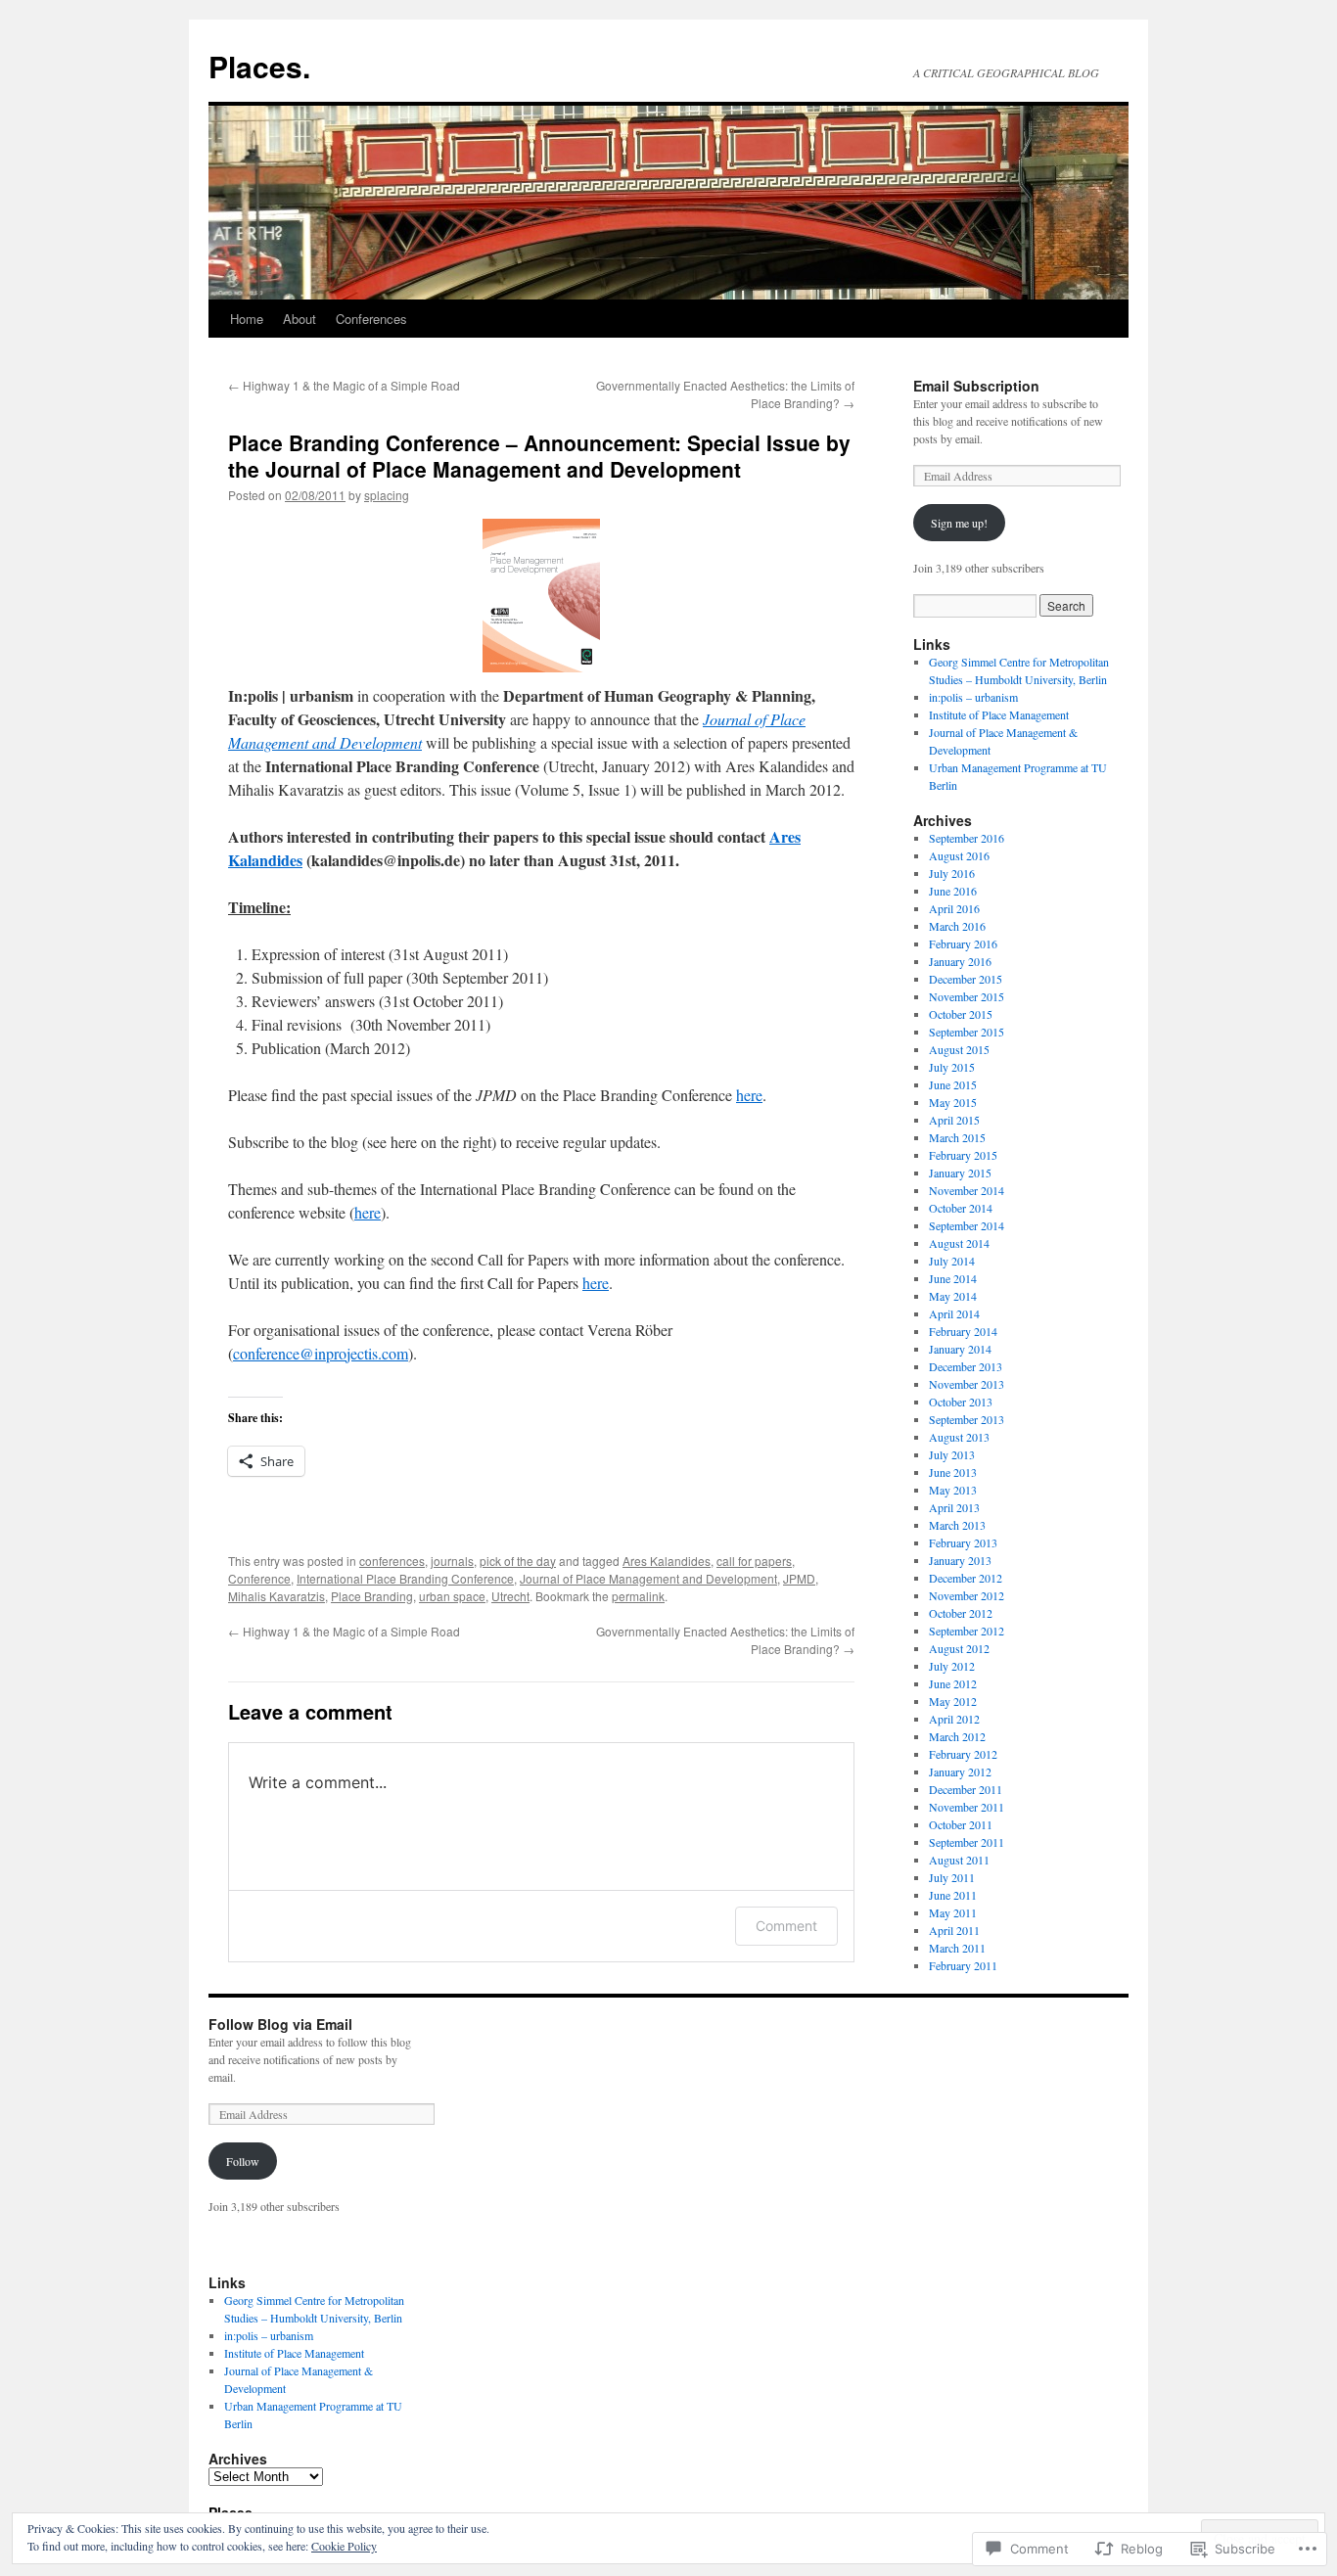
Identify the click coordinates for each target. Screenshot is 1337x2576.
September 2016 (967, 838)
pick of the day (518, 1561)
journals (452, 1561)
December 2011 (966, 1789)
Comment (786, 1926)
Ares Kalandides (667, 1561)
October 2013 (961, 1402)
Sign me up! (959, 523)
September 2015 (967, 1032)
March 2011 (957, 1948)
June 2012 (953, 1683)
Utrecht (510, 1596)
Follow (243, 2161)
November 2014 (967, 1190)
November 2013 (967, 1384)
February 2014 (963, 1331)
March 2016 (957, 926)
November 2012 (967, 1595)
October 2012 (961, 1613)
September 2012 (967, 1631)
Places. (259, 66)
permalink (638, 1596)
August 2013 (959, 1437)
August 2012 (959, 1648)
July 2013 (952, 1454)
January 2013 (960, 1560)
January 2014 (960, 1349)
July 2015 (952, 1067)
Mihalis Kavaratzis (277, 1596)
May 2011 (953, 1912)
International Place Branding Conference (405, 1578)
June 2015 (953, 1084)
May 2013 (953, 1490)
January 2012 (960, 1771)
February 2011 (963, 1965)
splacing (387, 495)
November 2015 (967, 996)
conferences (392, 1561)
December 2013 (966, 1366)
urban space (452, 1596)
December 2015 (966, 979)
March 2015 (957, 1137)
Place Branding (372, 1596)
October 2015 (961, 1014)
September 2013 (967, 1419)
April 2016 (954, 908)
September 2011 (967, 1842)
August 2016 (959, 855)
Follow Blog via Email (280, 2024)
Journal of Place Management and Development (648, 1578)
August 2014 (959, 1243)
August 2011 (959, 1860)
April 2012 (954, 1719)
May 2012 (953, 1701)
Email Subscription (976, 386)
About (300, 319)
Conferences (371, 319)
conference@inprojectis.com (321, 1353)
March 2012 (957, 1736)
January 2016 (960, 961)
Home (247, 319)
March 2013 (957, 1525)
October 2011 (961, 1824)
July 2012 (952, 1666)
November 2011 (967, 1807)
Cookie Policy (344, 2546)
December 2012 (966, 1578)
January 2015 (960, 1173)
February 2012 (963, 1754)
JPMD (799, 1578)
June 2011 (953, 1895)
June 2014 (953, 1278)
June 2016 (953, 891)
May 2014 (953, 1296)
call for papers (754, 1561)
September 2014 (967, 1225)
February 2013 (963, 1542)
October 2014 (961, 1208)
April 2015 (954, 1120)
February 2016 (963, 943)
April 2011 (954, 1930)
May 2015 (953, 1102)
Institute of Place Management (999, 714)
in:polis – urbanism (973, 697)
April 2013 (954, 1507)
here (749, 1095)
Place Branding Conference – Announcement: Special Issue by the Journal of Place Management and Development (539, 456)
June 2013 (953, 1472)
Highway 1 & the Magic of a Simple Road (344, 385)
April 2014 (954, 1313)
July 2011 (952, 1877)
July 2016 (952, 873)
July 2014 (952, 1261)
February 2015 (963, 1155)
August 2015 (959, 1049)
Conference (259, 1578)
